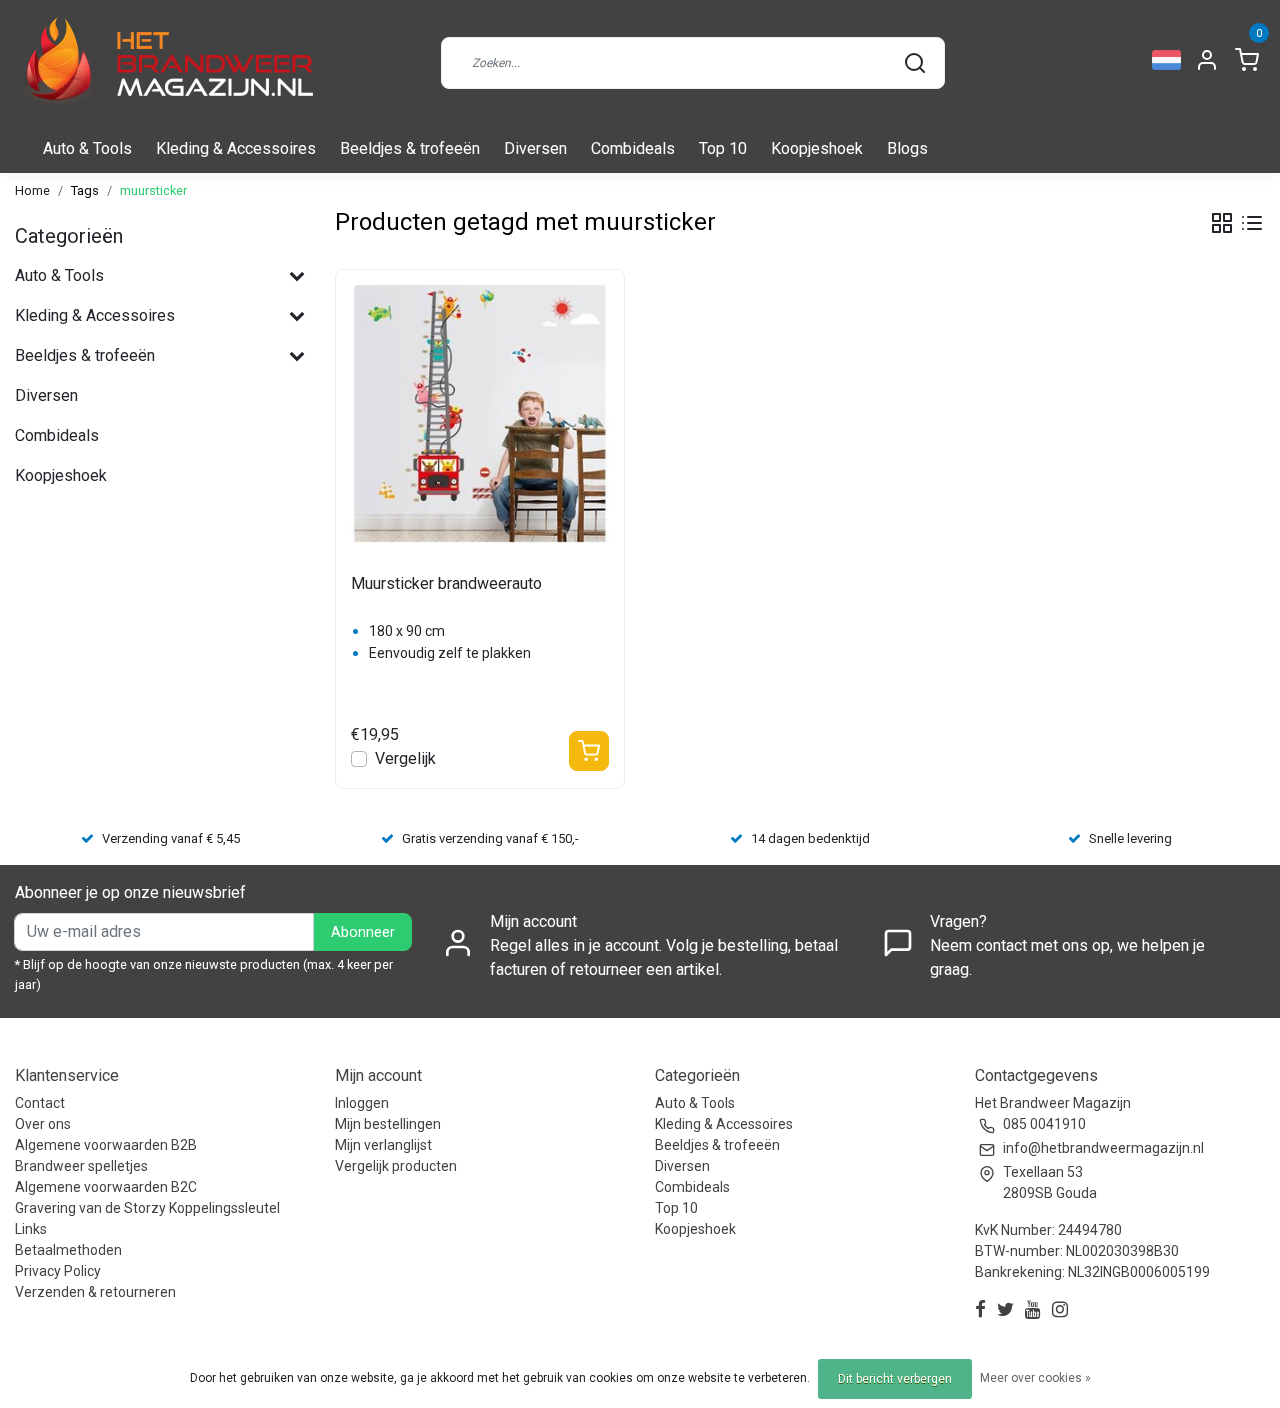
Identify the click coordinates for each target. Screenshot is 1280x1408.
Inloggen (362, 1103)
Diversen (535, 148)
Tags (85, 190)
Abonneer (363, 932)
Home (32, 190)
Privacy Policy (58, 1271)
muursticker (153, 190)
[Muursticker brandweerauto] (480, 414)
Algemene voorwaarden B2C (106, 1187)
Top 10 (723, 148)
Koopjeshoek (817, 148)
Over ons (43, 1124)
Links (31, 1229)
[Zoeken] (915, 63)
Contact (40, 1103)
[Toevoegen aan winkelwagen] (589, 751)
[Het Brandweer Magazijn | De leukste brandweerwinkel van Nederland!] (165, 62)
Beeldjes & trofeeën (410, 148)
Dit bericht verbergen (895, 1379)
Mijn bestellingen (388, 1124)
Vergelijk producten (396, 1166)
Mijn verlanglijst (383, 1145)
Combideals (633, 148)
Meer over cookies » (1035, 1378)
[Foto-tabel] (1222, 223)
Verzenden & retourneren (95, 1292)
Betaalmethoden (68, 1250)
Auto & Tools (87, 148)
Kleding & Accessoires (236, 148)
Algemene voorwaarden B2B (106, 1145)
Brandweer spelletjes (81, 1166)
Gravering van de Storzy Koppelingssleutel (147, 1208)
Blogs (907, 148)
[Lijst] (1252, 223)
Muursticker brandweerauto (446, 583)
